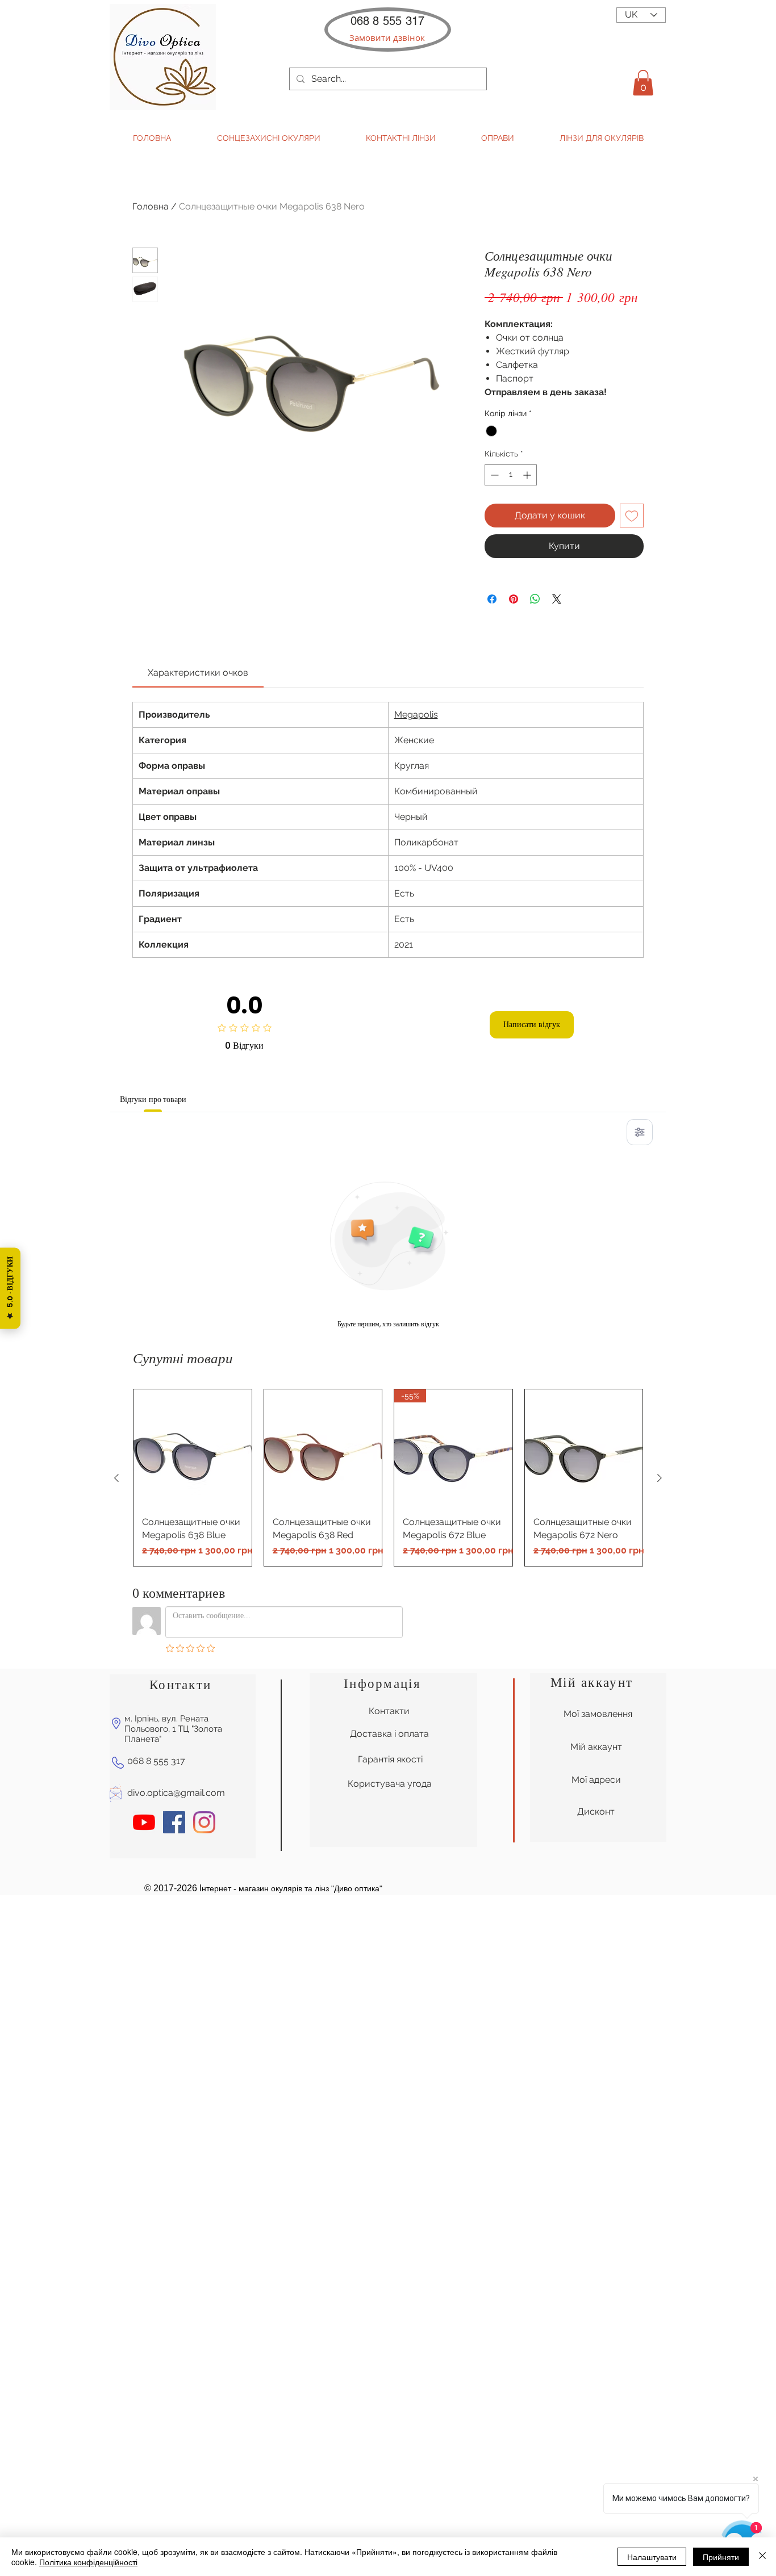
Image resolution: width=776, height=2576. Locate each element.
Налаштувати (652, 2557)
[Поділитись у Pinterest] (514, 599)
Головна (151, 206)
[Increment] (528, 475)
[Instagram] (204, 1822)
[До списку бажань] (632, 516)
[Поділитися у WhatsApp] (535, 599)
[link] (198, 673)
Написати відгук (532, 1024)
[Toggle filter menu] (640, 1132)
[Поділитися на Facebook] (492, 599)
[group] (388, 1478)
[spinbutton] (511, 475)
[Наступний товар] (660, 1478)
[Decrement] (493, 475)
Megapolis (416, 715)
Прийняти (721, 2557)
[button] (387, 38)
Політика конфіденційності (88, 2562)
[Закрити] (762, 2557)
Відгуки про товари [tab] (153, 1099)
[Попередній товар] (116, 1478)
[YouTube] (144, 1822)
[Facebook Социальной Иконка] (174, 1822)
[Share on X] (557, 599)
